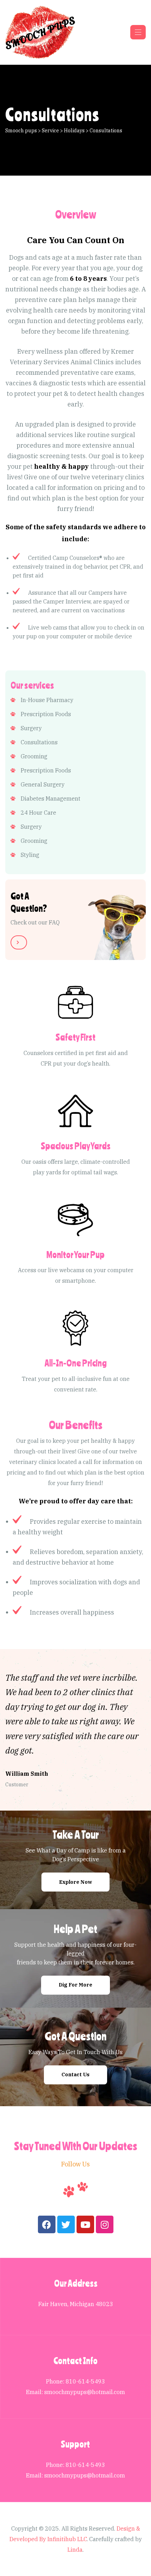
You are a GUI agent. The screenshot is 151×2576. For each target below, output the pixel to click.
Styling (30, 855)
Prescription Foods (46, 714)
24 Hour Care (38, 813)
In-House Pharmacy (47, 700)
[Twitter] (66, 2224)
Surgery (31, 728)
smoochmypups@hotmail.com (85, 2392)
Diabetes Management (51, 798)
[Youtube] (85, 2224)
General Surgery (43, 784)
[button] (19, 942)
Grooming (34, 756)
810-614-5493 (85, 2381)
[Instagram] (105, 2224)
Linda (75, 2550)
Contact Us (75, 2075)
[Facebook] (47, 2224)
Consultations (39, 742)
